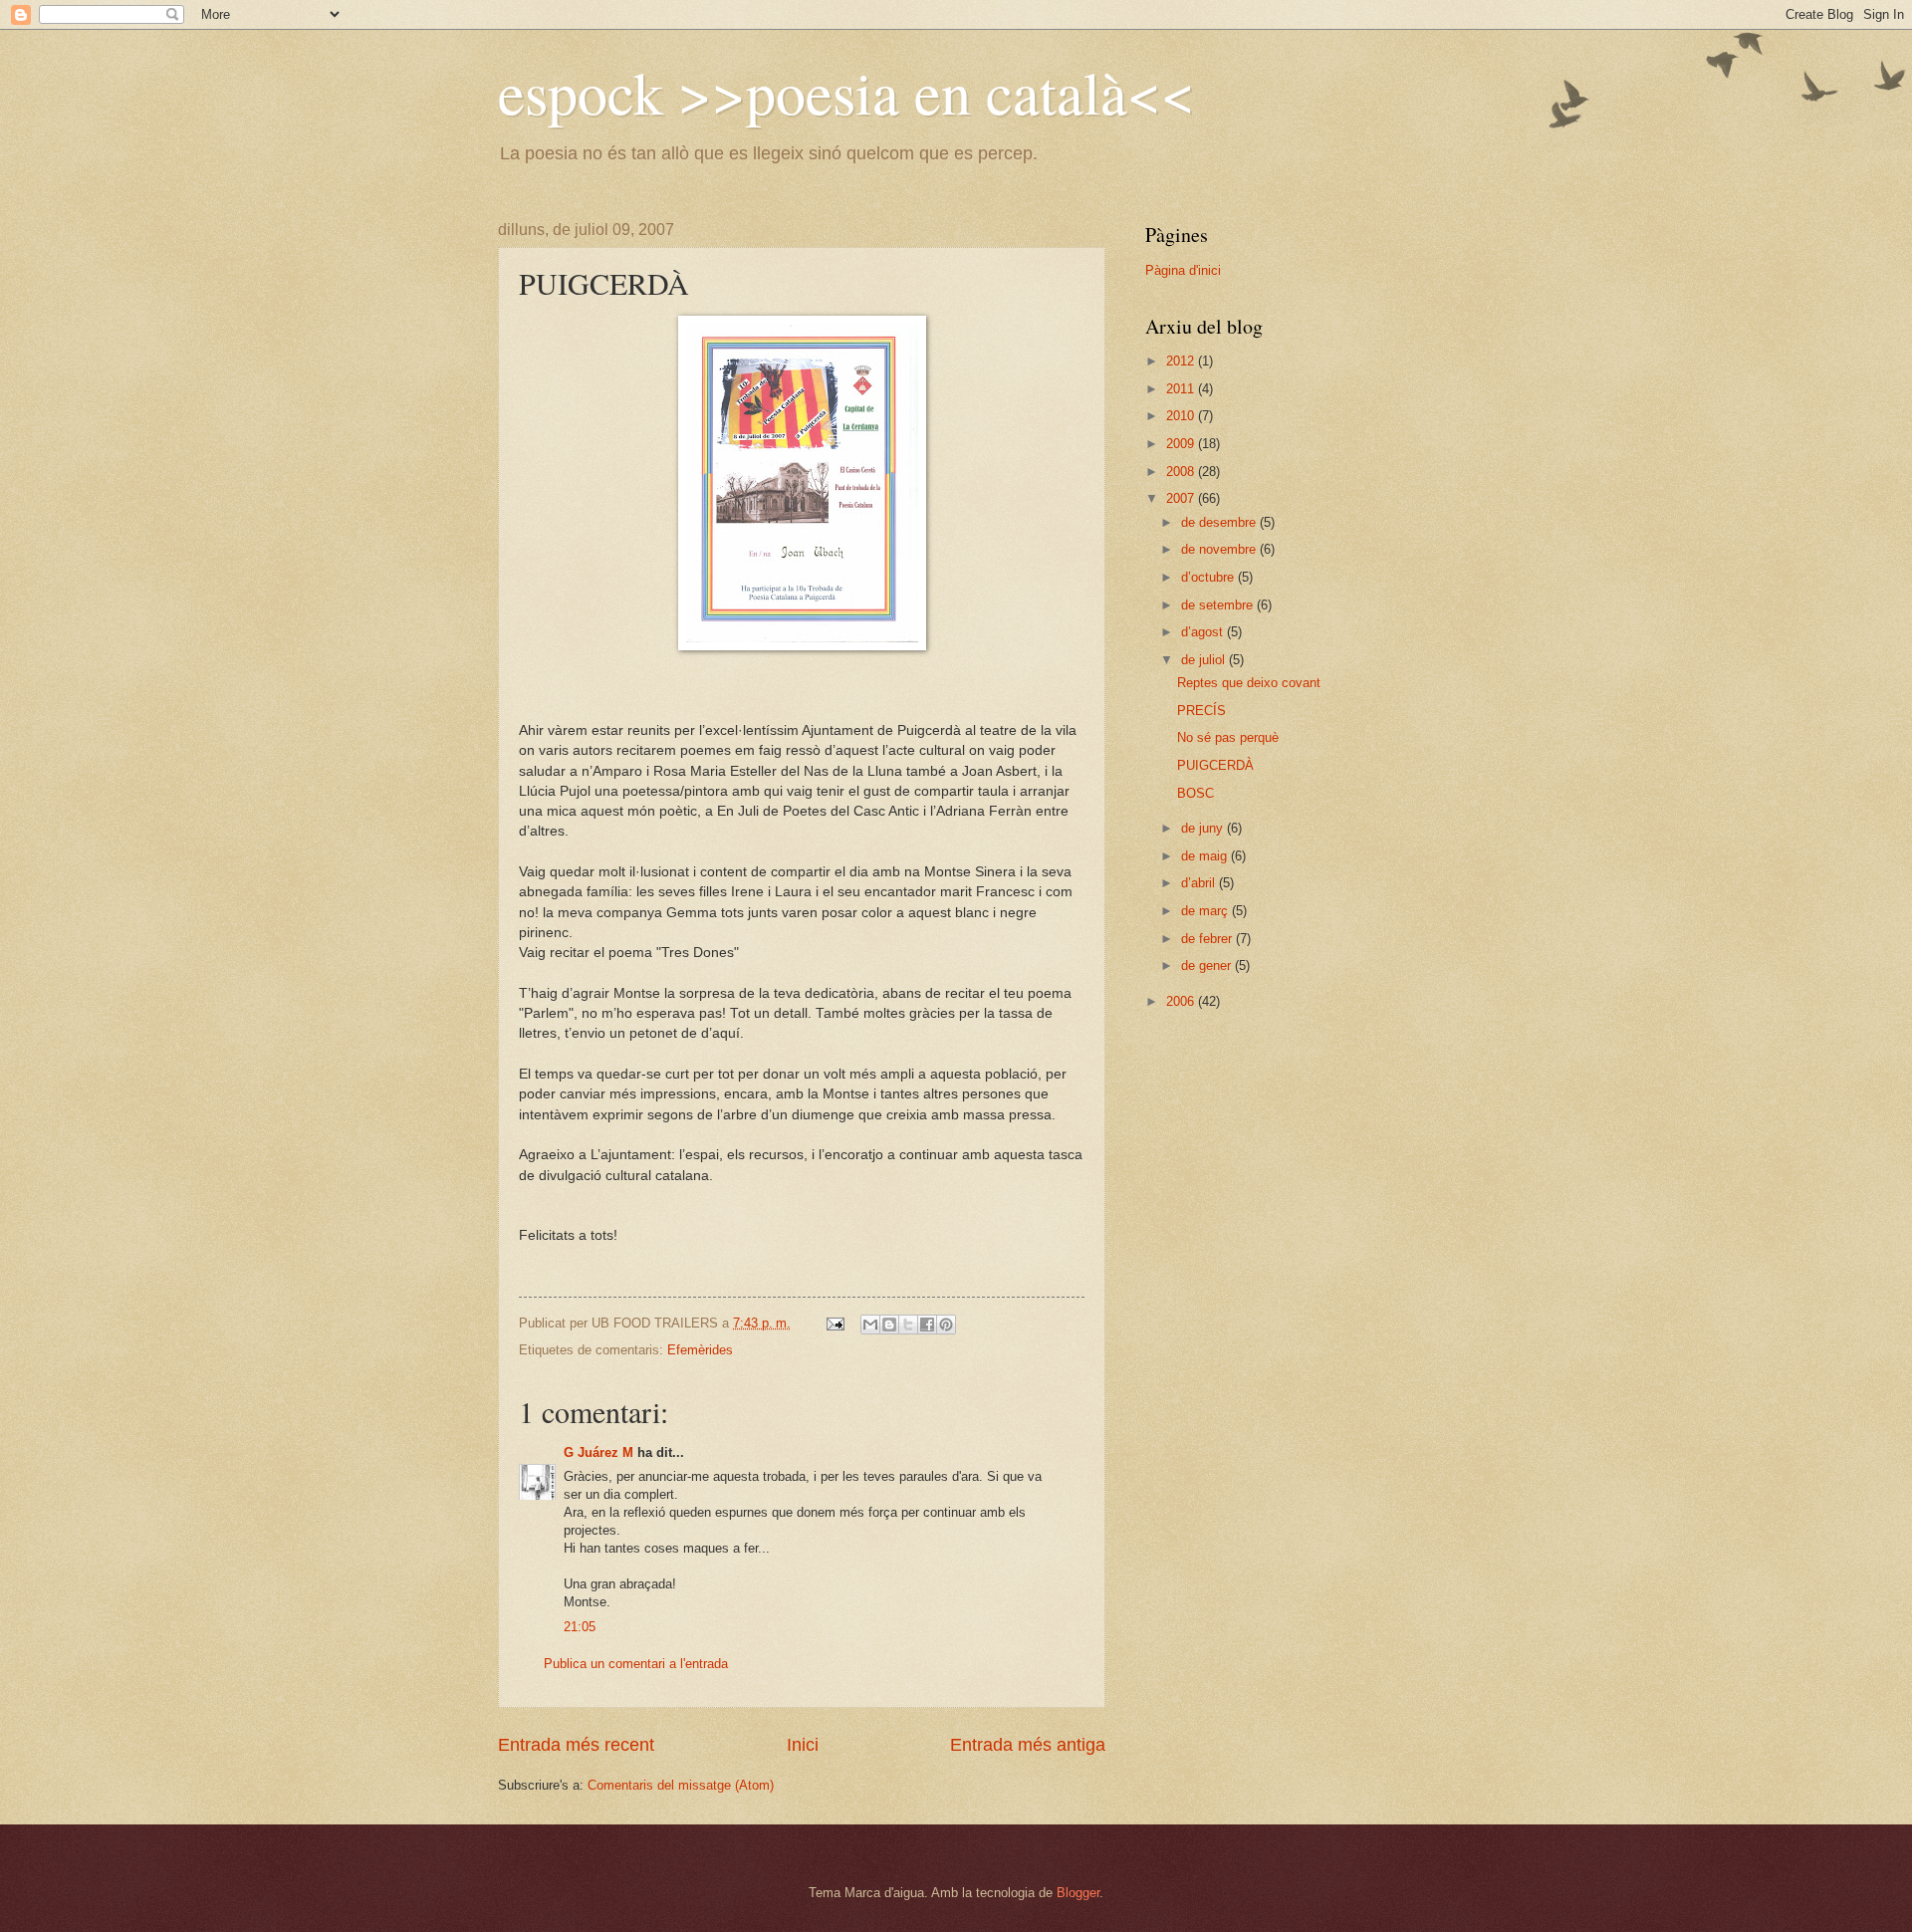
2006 (1182, 1001)
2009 (1182, 444)
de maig (1206, 856)
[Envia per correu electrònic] (870, 1325)
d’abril (1200, 883)
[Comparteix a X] (908, 1325)
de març (1206, 911)
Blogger (1078, 1893)
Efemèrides (700, 1350)
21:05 (580, 1627)
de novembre (1220, 549)
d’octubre (1209, 577)
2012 (1182, 361)
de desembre (1220, 522)
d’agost (1204, 632)
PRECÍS (1201, 711)
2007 (1182, 498)
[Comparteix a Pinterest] (946, 1325)
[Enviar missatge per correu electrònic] (835, 1323)
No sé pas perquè (1228, 737)
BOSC (1195, 793)
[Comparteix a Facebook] (927, 1325)
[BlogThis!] (889, 1325)
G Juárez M (598, 1452)
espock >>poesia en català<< (846, 92)
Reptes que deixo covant (1249, 683)
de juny (1204, 828)
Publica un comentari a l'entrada (636, 1664)
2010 (1182, 416)
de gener (1208, 966)
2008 (1182, 472)
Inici (803, 1745)
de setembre (1219, 605)
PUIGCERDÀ (1215, 765)
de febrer (1208, 939)
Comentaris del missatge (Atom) (681, 1785)
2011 (1182, 389)
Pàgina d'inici (1183, 270)
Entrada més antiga (1028, 1745)
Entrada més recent (576, 1745)
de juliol (1205, 660)
